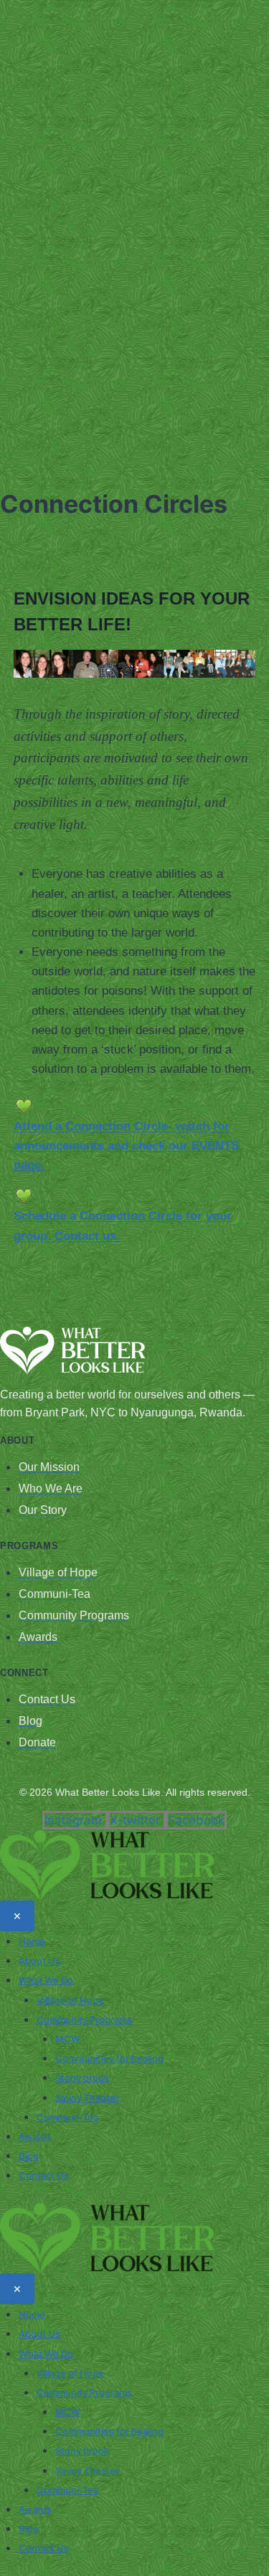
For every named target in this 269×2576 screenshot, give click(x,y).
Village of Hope (70, 2000)
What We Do (46, 1980)
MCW (68, 2039)
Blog (29, 2156)
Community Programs (84, 2019)
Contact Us (44, 2175)
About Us (39, 1961)
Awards (35, 2136)
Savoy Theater (87, 2098)
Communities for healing (109, 2058)
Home (32, 1941)
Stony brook (82, 2078)
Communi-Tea (67, 2117)
